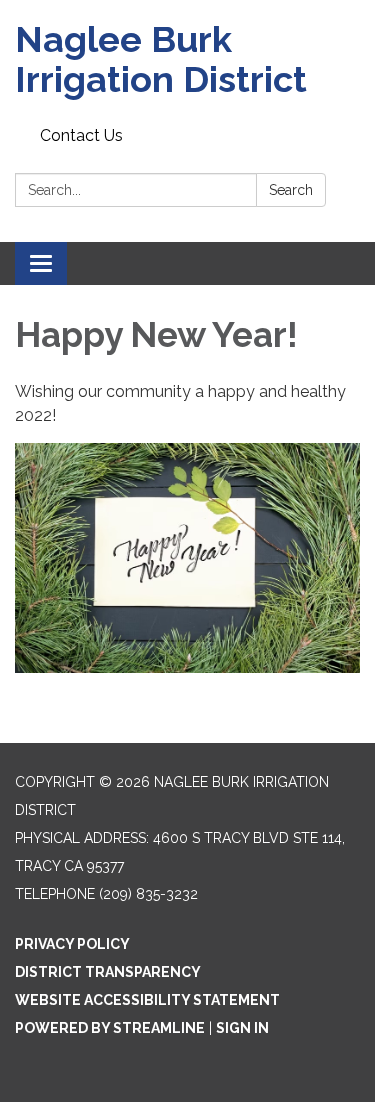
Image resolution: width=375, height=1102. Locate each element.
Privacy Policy (72, 944)
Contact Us (81, 135)
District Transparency (108, 972)
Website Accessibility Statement (147, 1000)
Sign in (242, 1028)
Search (291, 190)
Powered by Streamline (110, 1028)
